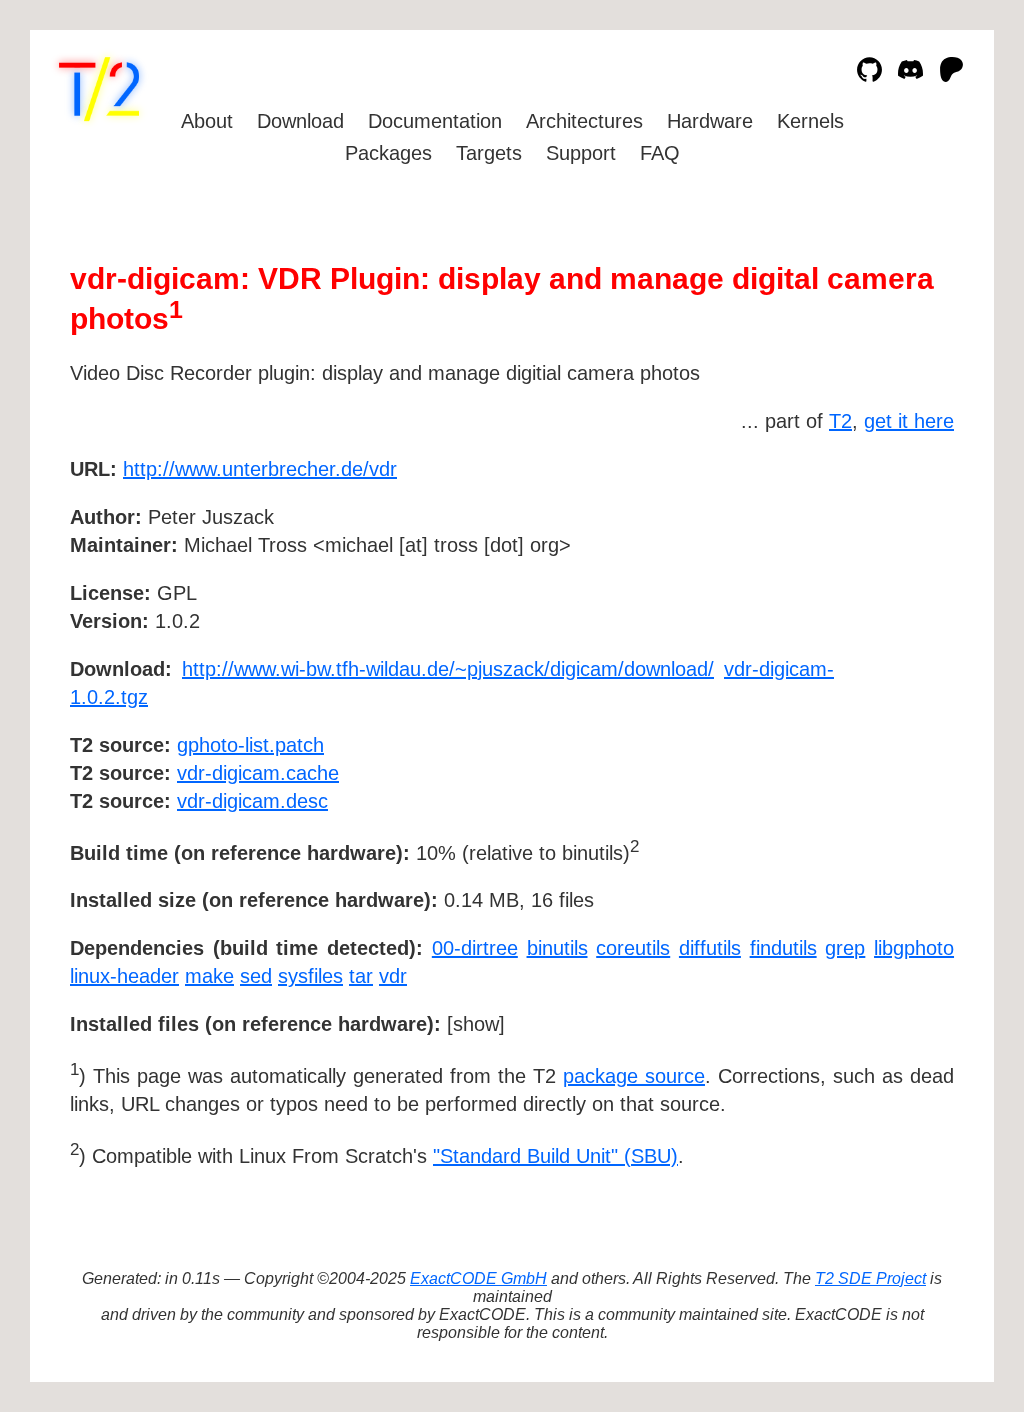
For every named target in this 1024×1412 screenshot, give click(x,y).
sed (256, 976)
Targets (489, 153)
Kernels (810, 121)
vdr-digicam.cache (258, 773)
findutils (783, 948)
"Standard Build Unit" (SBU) (555, 1156)
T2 (840, 421)
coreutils (633, 948)
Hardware (710, 121)
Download (300, 121)
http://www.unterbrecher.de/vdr (260, 469)
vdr (393, 976)
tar (361, 976)
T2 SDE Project (870, 1278)
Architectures (584, 121)
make (209, 976)
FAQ (660, 153)
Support (581, 153)
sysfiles (310, 976)
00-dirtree (475, 948)
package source (634, 1076)
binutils (557, 948)
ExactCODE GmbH (478, 1278)
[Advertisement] (894, 585)
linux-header (124, 976)
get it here (909, 421)
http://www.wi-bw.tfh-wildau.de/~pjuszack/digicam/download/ (448, 669)
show (476, 1024)
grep (845, 948)
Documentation (435, 121)
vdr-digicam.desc (252, 801)
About (207, 121)
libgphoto (914, 948)
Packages (388, 153)
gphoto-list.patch (250, 745)
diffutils (710, 948)
